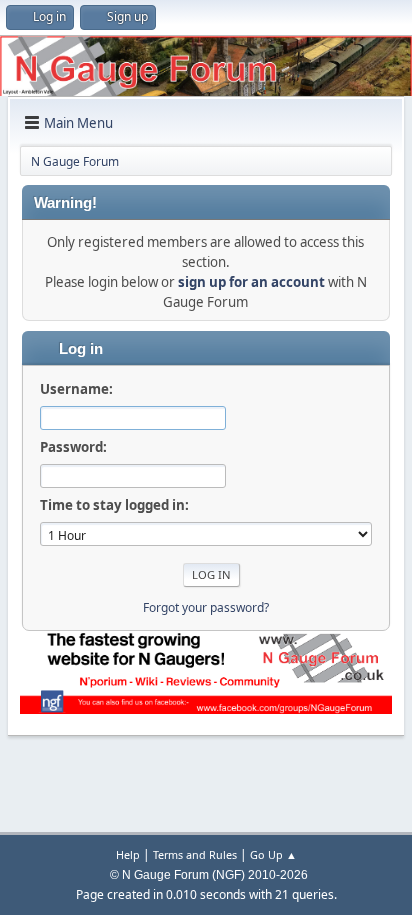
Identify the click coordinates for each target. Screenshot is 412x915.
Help (128, 854)
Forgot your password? (206, 607)
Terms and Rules (195, 854)
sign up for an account (251, 282)
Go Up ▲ (273, 854)
